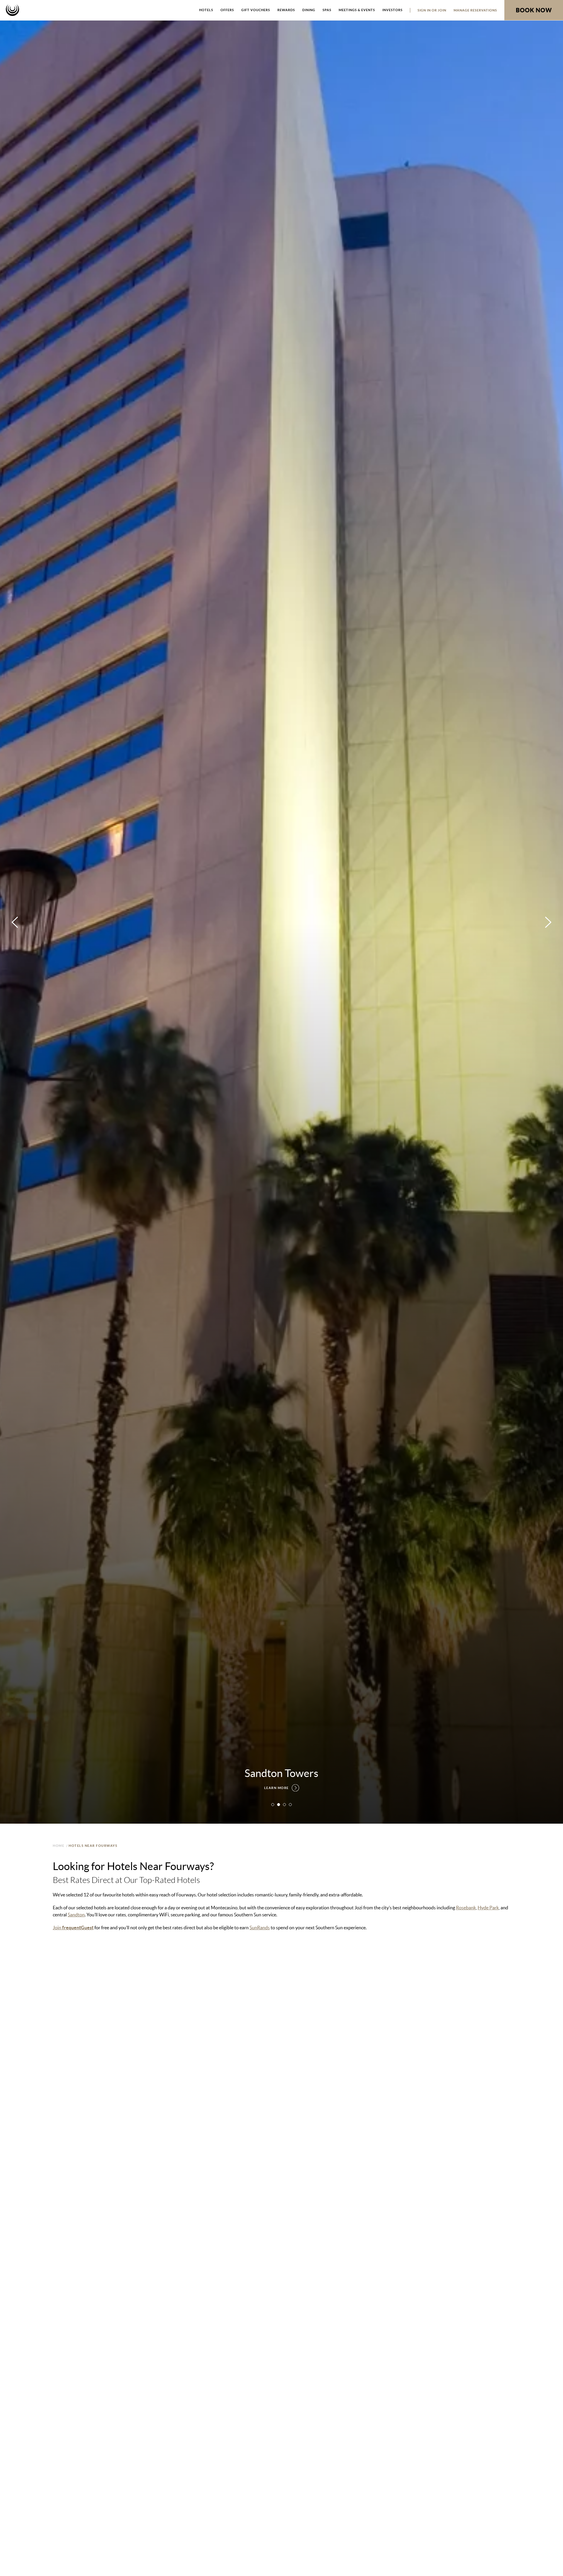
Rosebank (466, 1908)
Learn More (277, 1788)
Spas (327, 10)
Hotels (206, 10)
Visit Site (66, 2188)
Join (73, 1928)
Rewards (286, 10)
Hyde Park (488, 1908)
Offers (227, 10)
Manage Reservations (475, 10)
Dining (309, 10)
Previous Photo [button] (15, 922)
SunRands (260, 1928)
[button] (273, 1805)
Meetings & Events (357, 10)
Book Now (534, 10)
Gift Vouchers (256, 10)
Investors (392, 10)
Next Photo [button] (548, 922)
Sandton (76, 1915)
